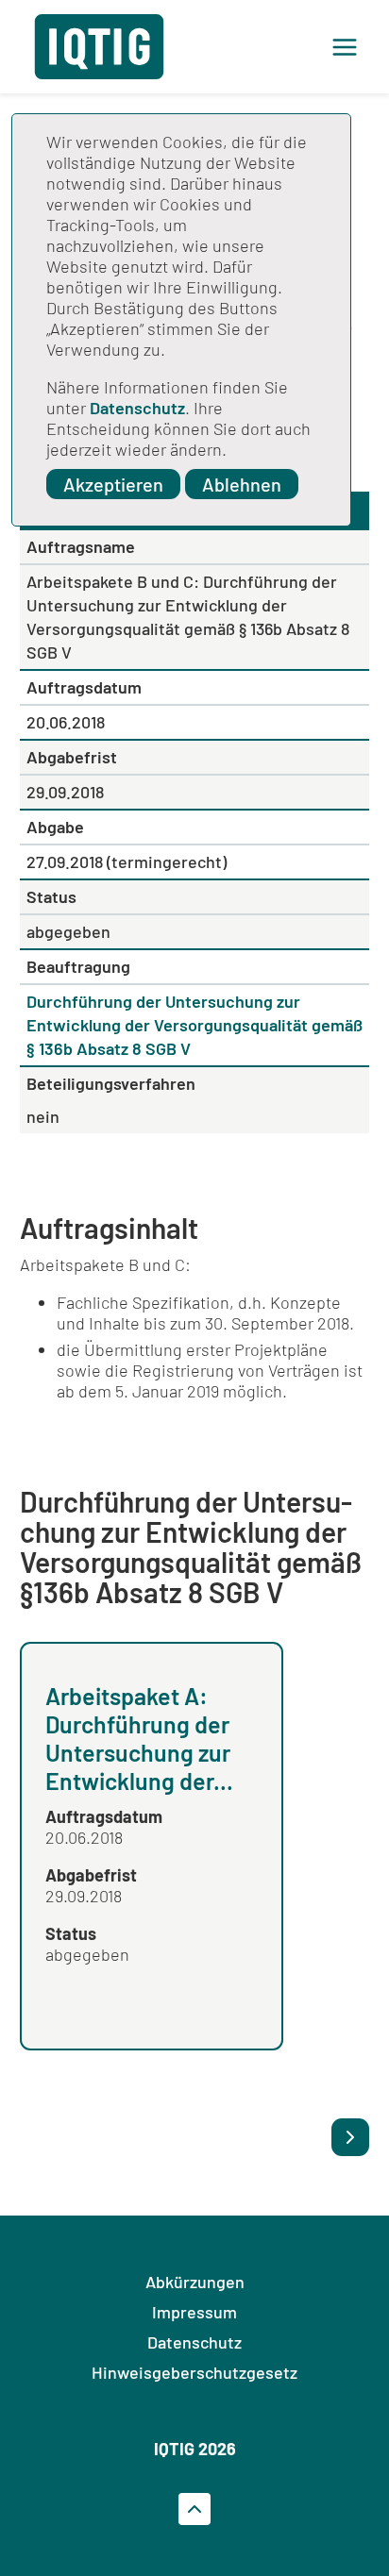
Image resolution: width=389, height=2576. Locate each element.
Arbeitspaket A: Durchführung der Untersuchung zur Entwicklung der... (139, 1738)
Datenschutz (137, 408)
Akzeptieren (113, 484)
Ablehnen (242, 484)
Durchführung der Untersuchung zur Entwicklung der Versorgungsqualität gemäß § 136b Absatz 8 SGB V (194, 1025)
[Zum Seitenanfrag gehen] (194, 2509)
